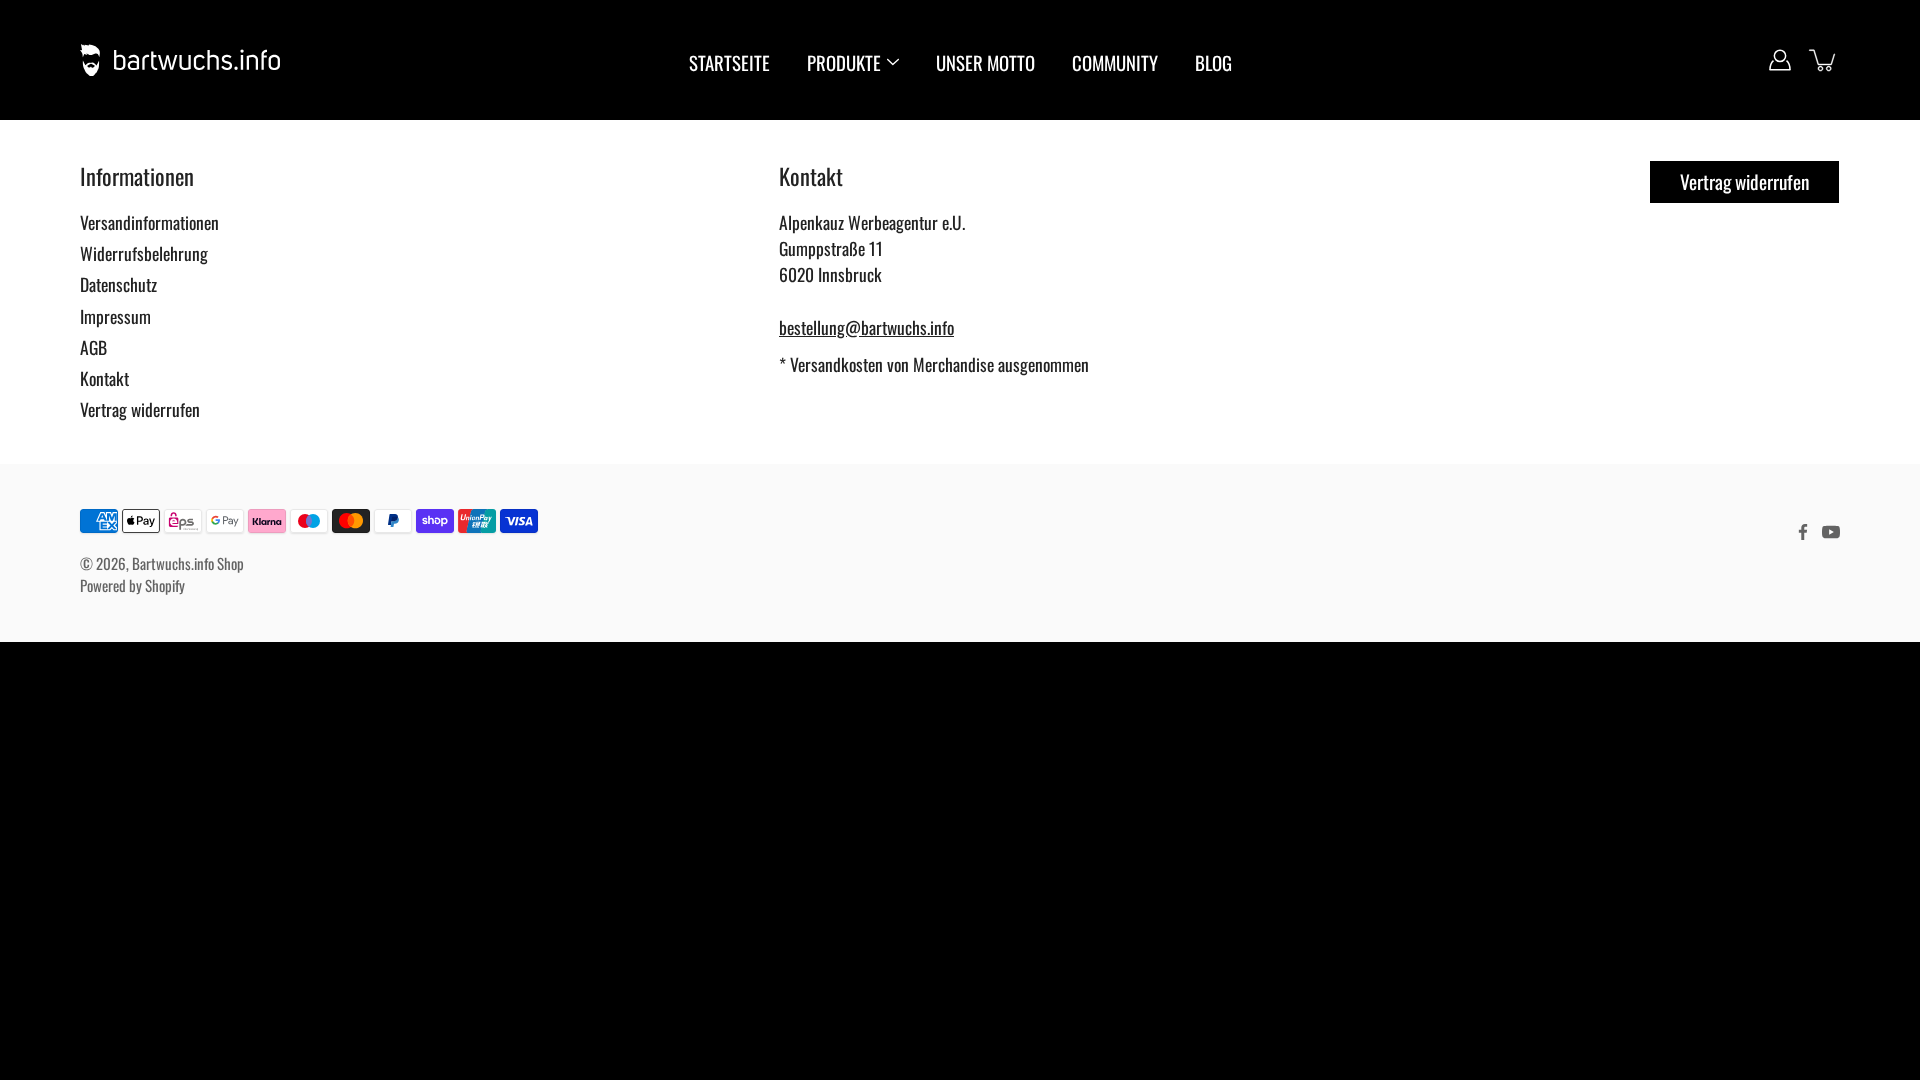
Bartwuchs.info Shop (188, 563)
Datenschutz (118, 284)
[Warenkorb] (1824, 60)
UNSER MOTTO (985, 62)
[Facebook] (1803, 532)
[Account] (1780, 60)
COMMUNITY (1115, 62)
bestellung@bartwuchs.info (866, 327)
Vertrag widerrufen (140, 409)
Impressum (115, 316)
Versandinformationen (149, 222)
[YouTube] (1831, 532)
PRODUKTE (844, 62)
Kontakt (104, 378)
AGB (93, 347)
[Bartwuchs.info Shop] (180, 60)
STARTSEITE (729, 62)
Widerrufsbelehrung (144, 253)
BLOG (1213, 62)
